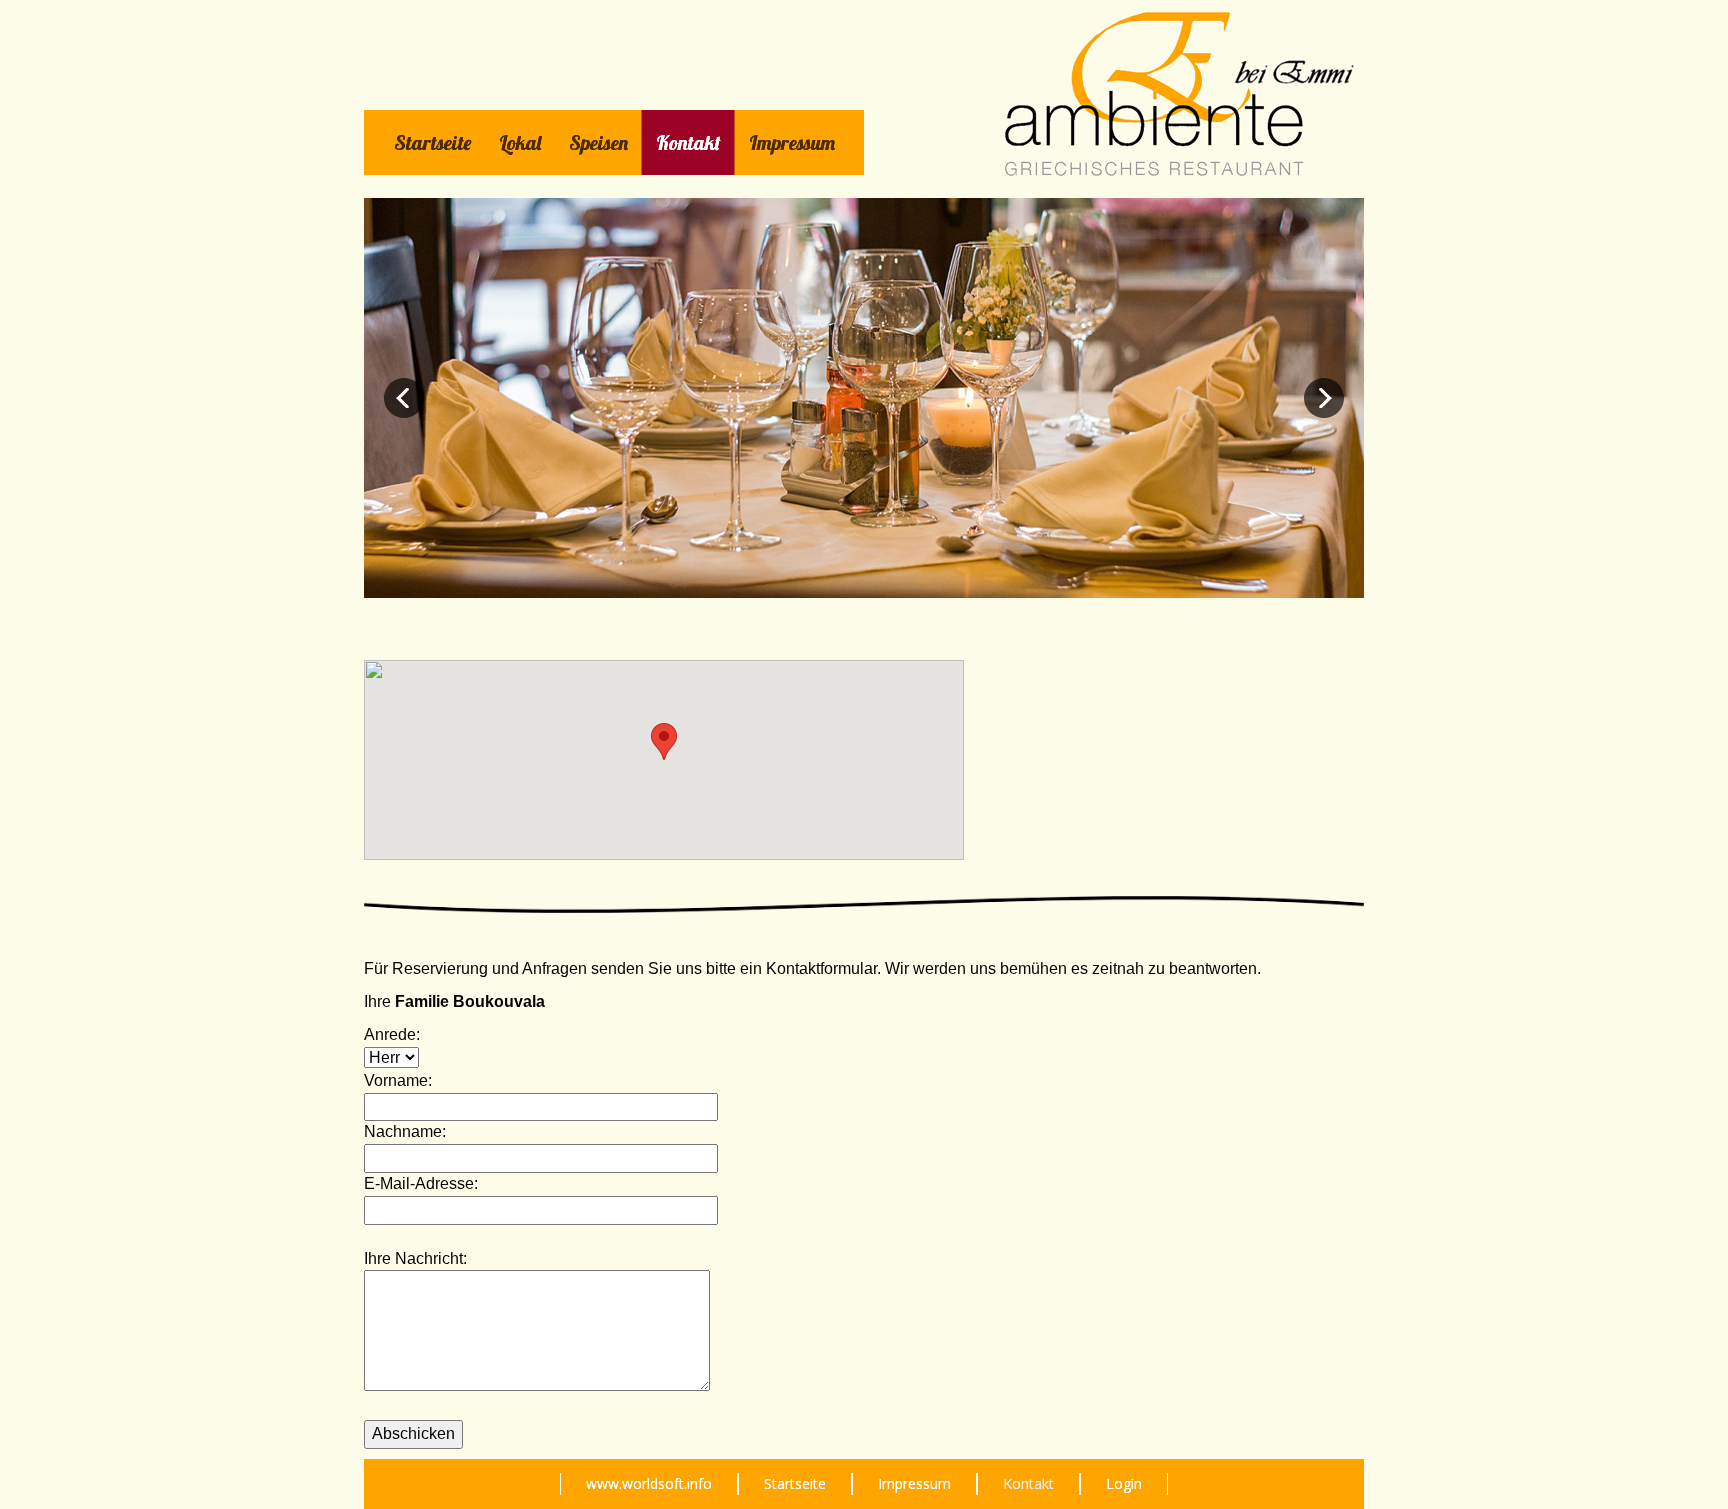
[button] (664, 741)
